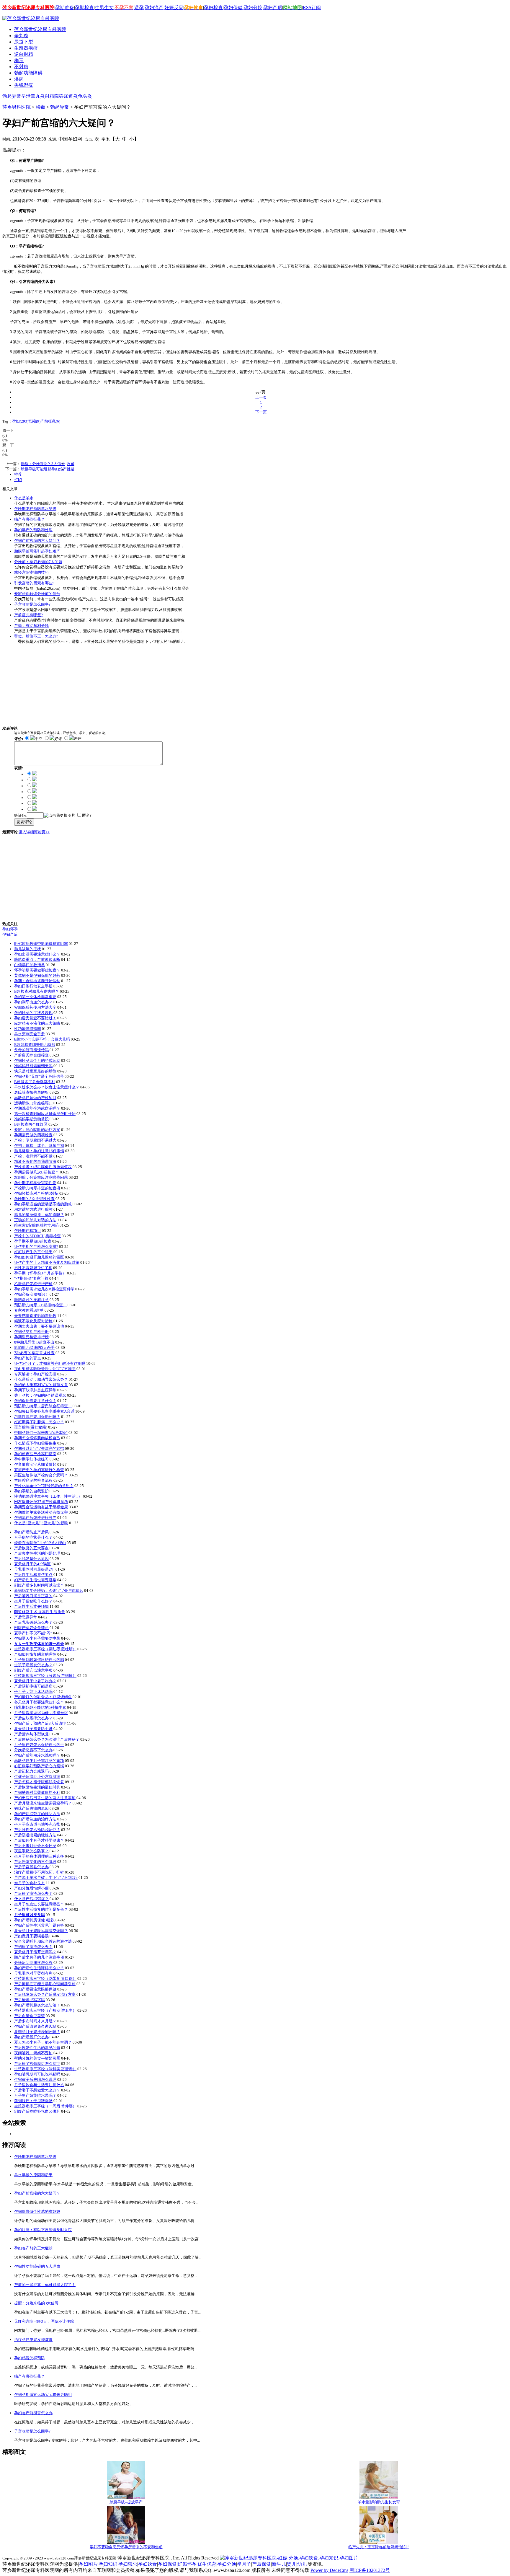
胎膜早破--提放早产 (126, 2502)
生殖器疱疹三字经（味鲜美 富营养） (45, 2069)
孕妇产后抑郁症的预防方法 (37, 1814)
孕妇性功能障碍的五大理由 (37, 2266)
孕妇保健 (233, 8)
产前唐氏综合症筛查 (31, 1055)
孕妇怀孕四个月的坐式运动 (37, 1060)
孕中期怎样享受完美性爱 (35, 1183)
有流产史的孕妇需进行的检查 (39, 1470)
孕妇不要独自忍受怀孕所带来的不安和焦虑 (126, 2547)
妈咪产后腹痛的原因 (31, 1808)
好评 (58, 739)
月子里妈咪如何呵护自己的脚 (39, 1660)
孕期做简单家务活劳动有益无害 (41, 1512)
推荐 (18, 474)
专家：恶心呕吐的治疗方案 (37, 1130)
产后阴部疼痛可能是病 (33, 1686)
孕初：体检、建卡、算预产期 (39, 1146)
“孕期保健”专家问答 (31, 1278)
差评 (78, 739)
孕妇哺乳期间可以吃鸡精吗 (37, 2074)
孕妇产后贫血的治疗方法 (35, 1819)
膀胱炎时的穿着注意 (31, 1300)
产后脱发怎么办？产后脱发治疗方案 (45, 1994)
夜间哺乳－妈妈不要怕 (33, 2053)
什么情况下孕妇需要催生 (35, 1443)
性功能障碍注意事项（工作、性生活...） (48, 1496)
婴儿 (292, 2564)
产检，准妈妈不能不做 (33, 1156)
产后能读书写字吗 (30, 2000)
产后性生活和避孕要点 (33, 1575)
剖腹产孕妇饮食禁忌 (31, 1628)
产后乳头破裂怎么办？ (33, 1622)
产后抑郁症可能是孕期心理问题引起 (45, 1984)
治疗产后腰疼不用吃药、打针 (39, 1872)
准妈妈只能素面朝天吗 (33, 1066)
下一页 (261, 412)
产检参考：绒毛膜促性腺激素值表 (43, 1167)
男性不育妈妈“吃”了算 (33, 1268)
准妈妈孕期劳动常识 (31, 1119)
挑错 (71, 469)
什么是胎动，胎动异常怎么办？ (41, 1379)
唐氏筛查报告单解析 (31, 1092)
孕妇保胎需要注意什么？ (35, 1401)
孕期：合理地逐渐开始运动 (37, 981)
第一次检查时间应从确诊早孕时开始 (45, 1114)
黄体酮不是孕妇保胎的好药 (37, 975)
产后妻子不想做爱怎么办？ (37, 2090)
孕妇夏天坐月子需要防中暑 (37, 1638)
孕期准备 (65, 8)
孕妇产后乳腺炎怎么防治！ (37, 2005)
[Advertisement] (96, 149)
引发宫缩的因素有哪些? (34, 583)
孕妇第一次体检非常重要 (35, 997)
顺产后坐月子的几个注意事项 (39, 1957)
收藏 (71, 464)
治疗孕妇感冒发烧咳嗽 (33, 2340)
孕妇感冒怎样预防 (30, 2358)
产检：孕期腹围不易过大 (35, 1140)
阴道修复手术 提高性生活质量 (40, 1612)
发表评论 (24, 822)
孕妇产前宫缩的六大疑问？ (37, 541)
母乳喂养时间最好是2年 (34, 1569)
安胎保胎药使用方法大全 (35, 1007)
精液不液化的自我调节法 (35, 1161)
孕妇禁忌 (128, 2564)
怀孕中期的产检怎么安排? (36, 1247)
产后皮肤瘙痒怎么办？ (33, 1718)
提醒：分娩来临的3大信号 (43, 464)
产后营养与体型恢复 (31, 1734)
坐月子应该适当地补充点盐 (37, 1824)
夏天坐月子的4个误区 (32, 1564)
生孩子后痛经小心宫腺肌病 (37, 1777)
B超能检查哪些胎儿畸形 (35, 1045)
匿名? (87, 815)
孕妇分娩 (253, 8)
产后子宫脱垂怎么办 (31, 1867)
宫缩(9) (34, 421)
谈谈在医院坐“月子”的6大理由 (40, 1543)
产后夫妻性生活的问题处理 (37, 1553)
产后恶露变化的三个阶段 (35, 1862)
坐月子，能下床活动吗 (33, 1691)
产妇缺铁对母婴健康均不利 (37, 1792)
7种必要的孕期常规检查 (34, 1353)
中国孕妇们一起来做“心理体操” (41, 1433)
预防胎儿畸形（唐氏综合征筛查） (43, 1406)
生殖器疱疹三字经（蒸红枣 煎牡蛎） (45, 1649)
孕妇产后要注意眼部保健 (35, 1989)
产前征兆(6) (50, 421)
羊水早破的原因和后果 (33, 2175)
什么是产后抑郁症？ (31, 1899)
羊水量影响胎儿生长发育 (379, 2502)
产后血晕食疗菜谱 (30, 2016)
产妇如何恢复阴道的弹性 (35, 1654)
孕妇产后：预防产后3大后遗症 (40, 1723)
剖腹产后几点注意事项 (33, 1670)
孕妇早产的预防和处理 (33, 530)
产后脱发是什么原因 (31, 1559)
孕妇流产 (154, 8)
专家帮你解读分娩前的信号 (37, 594)
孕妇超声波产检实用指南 (35, 1454)
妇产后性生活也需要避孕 (35, 1580)
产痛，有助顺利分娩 (31, 626)
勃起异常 (12, 96)
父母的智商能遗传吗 (31, 1050)
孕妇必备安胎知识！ (31, 1294)
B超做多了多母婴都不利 (35, 1082)
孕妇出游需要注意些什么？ (37, 954)
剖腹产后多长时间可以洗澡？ (39, 1585)
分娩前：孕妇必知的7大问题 (38, 562)
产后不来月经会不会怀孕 (35, 1846)
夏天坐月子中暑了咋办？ (35, 1681)
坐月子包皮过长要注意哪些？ (39, 1904)
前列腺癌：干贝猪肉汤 (33, 2101)
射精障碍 (54, 96)
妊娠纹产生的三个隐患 (33, 1252)
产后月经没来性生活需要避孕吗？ (43, 1803)
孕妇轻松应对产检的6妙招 (36, 1193)
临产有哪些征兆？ (30, 519)
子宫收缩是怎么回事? (32, 604)
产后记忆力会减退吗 (31, 1771)
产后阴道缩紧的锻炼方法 (35, 1835)
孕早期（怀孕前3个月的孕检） (40, 1273)
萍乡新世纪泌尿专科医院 (40, 29)
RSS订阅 (312, 8)
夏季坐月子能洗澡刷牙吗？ (37, 2032)
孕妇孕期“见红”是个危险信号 (39, 1076)
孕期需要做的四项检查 (33, 1135)
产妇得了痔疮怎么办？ (33, 1947)
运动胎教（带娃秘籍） (33, 1103)
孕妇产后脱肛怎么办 (31, 2037)
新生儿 (279, 2564)
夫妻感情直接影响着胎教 (35, 1316)
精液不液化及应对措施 (33, 1321)
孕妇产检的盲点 (28, 1358)
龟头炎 (85, 96)
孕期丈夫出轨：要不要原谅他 (39, 1326)
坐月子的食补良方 (30, 1883)
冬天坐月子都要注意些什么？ (39, 1702)
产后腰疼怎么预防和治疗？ (37, 1830)
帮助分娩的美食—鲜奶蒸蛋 (37, 2058)
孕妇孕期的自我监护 (31, 1491)
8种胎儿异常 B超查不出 (34, 1342)
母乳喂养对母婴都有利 (33, 1973)
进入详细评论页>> (34, 832)
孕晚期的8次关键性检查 (34, 1199)
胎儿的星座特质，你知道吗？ (39, 1215)
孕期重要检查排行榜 (31, 1337)
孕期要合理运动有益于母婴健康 (41, 1507)
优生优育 (207, 2564)
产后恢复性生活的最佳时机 (37, 1787)
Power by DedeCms (329, 2570)
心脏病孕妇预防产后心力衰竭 (39, 1766)
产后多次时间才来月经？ (35, 2021)
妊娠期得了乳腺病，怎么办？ (39, 1422)
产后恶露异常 (26, 1617)
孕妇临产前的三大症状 (33, 2248)
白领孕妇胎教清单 (30, 965)
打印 (18, 480)
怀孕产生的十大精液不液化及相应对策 (47, 1262)
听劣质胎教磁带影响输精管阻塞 (41, 944)
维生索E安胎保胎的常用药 (36, 1225)
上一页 (261, 397)
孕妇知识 (108, 2564)
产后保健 (261, 2564)
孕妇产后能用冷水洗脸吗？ (37, 1755)
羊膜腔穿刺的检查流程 (33, 1480)
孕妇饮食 (148, 2564)
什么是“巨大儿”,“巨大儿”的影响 (41, 1523)
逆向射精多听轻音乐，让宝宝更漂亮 (45, 1369)
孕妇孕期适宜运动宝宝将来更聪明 (43, 2395)
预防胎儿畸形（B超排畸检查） (40, 1305)
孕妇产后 (273, 8)
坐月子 (244, 2564)
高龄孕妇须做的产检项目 (35, 1098)
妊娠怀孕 (187, 2564)
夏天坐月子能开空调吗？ (35, 1952)
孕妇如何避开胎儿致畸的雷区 (39, 1257)
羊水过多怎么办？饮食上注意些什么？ (47, 1087)
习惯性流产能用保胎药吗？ (37, 1417)
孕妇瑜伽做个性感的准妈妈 (37, 2211)
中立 (39, 739)
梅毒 (40, 107)
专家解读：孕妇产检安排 (35, 1374)
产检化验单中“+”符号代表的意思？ (44, 1486)
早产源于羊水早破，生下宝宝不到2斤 (46, 1878)
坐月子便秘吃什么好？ (33, 1601)
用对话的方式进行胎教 (33, 1209)
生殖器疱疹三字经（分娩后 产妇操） (45, 1676)
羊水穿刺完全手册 (30, 1034)
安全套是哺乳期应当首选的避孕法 (43, 1941)
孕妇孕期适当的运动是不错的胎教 (43, 1204)
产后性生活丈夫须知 (31, 1606)
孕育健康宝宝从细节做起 (35, 1464)
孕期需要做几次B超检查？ (37, 1172)
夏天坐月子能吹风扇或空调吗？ (41, 1931)
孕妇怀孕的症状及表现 (33, 1013)
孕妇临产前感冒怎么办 (33, 2413)
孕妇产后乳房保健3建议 (34, 1920)
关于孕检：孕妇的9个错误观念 (40, 1395)
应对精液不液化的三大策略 (37, 1023)
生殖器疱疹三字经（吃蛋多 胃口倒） (45, 1979)
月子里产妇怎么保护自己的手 (39, 1745)
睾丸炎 (38, 96)
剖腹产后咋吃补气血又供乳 (37, 2111)
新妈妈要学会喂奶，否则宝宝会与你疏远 (49, 1591)
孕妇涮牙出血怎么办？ (33, 1002)
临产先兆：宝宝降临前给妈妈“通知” (379, 2547)
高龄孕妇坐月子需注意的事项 (39, 1761)
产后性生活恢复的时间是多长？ (41, 1909)
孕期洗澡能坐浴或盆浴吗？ (37, 1108)
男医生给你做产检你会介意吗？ (41, 1475)
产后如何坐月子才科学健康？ (39, 1840)
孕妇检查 (213, 8)
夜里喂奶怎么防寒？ (31, 1851)
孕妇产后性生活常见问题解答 (39, 1925)
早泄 (26, 96)
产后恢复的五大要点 (31, 1548)
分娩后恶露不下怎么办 (33, 1750)
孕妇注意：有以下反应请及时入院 (43, 2230)
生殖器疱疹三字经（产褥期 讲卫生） (45, 2010)
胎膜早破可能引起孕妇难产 (44, 469)
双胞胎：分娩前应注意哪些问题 (41, 1177)
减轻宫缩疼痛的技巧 (31, 572)
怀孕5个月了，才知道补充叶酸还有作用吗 (50, 1363)
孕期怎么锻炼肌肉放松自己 (37, 1438)
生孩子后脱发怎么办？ (33, 1665)
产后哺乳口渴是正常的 (33, 1596)
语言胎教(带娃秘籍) (31, 1427)
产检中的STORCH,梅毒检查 (37, 1236)
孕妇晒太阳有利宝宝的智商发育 (41, 1385)
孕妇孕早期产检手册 (31, 1332)
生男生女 (104, 8)
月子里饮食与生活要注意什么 (39, 2085)
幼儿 (302, 2564)
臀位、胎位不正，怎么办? (36, 636)
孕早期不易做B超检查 (33, 1241)
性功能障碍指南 (28, 1029)
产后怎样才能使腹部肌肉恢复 (39, 1782)
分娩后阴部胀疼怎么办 (33, 1963)
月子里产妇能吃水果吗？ (35, 2095)
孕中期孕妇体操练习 (31, 1459)
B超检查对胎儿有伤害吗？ (37, 991)
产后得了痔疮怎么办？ (33, 1893)
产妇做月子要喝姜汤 (31, 1936)
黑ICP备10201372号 (370, 2570)
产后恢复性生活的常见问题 (37, 2048)
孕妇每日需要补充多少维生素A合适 (44, 1411)
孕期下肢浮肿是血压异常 (35, 1390)
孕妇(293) (20, 421)
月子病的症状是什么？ (33, 1537)
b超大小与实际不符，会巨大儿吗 (42, 1039)
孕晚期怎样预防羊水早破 (35, 509)
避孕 (139, 8)
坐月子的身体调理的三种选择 (39, 1856)
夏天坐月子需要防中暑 (33, 1729)
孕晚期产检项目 (28, 1231)
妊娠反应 (174, 8)
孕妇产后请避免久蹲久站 (35, 2026)
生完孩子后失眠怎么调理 (35, 2079)
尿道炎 (71, 96)
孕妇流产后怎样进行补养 (35, 1518)
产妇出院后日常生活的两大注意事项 (45, 1798)
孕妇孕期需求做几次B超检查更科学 (44, 1289)
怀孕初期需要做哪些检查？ (37, 970)
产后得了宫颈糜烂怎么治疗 (37, 2064)
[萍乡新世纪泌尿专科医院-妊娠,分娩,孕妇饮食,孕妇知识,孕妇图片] (289, 2558)
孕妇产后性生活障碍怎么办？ (39, 1968)
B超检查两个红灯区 (31, 1124)
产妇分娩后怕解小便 (31, 1888)
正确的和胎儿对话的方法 (35, 1220)
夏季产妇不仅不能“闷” (33, 1633)
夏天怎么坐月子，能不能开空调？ (43, 2042)
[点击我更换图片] (59, 816)
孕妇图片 (88, 2564)
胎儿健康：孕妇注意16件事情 (39, 1151)
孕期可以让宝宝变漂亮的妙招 (39, 1448)
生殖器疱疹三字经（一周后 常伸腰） (45, 2106)
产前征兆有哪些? (28, 615)
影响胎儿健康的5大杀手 (34, 1347)
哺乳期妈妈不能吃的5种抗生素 (40, 1707)
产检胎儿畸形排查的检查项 (37, 1188)
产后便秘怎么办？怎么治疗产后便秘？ (47, 1739)
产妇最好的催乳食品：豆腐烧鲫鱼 (43, 1697)
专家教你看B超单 (29, 1310)
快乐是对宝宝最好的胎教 (35, 1071)
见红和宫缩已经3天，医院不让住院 (44, 2321)
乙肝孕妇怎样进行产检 (33, 1284)
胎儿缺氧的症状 (28, 949)
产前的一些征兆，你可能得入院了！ (45, 2285)
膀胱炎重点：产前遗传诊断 (37, 960)
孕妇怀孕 (10, 929)
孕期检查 (84, 8)
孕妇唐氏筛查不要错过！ (35, 1018)
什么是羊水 (24, 498)
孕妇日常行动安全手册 (33, 986)
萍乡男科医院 (17, 107)
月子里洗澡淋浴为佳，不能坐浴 (41, 1713)
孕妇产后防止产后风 (31, 1532)
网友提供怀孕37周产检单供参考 (41, 1502)
